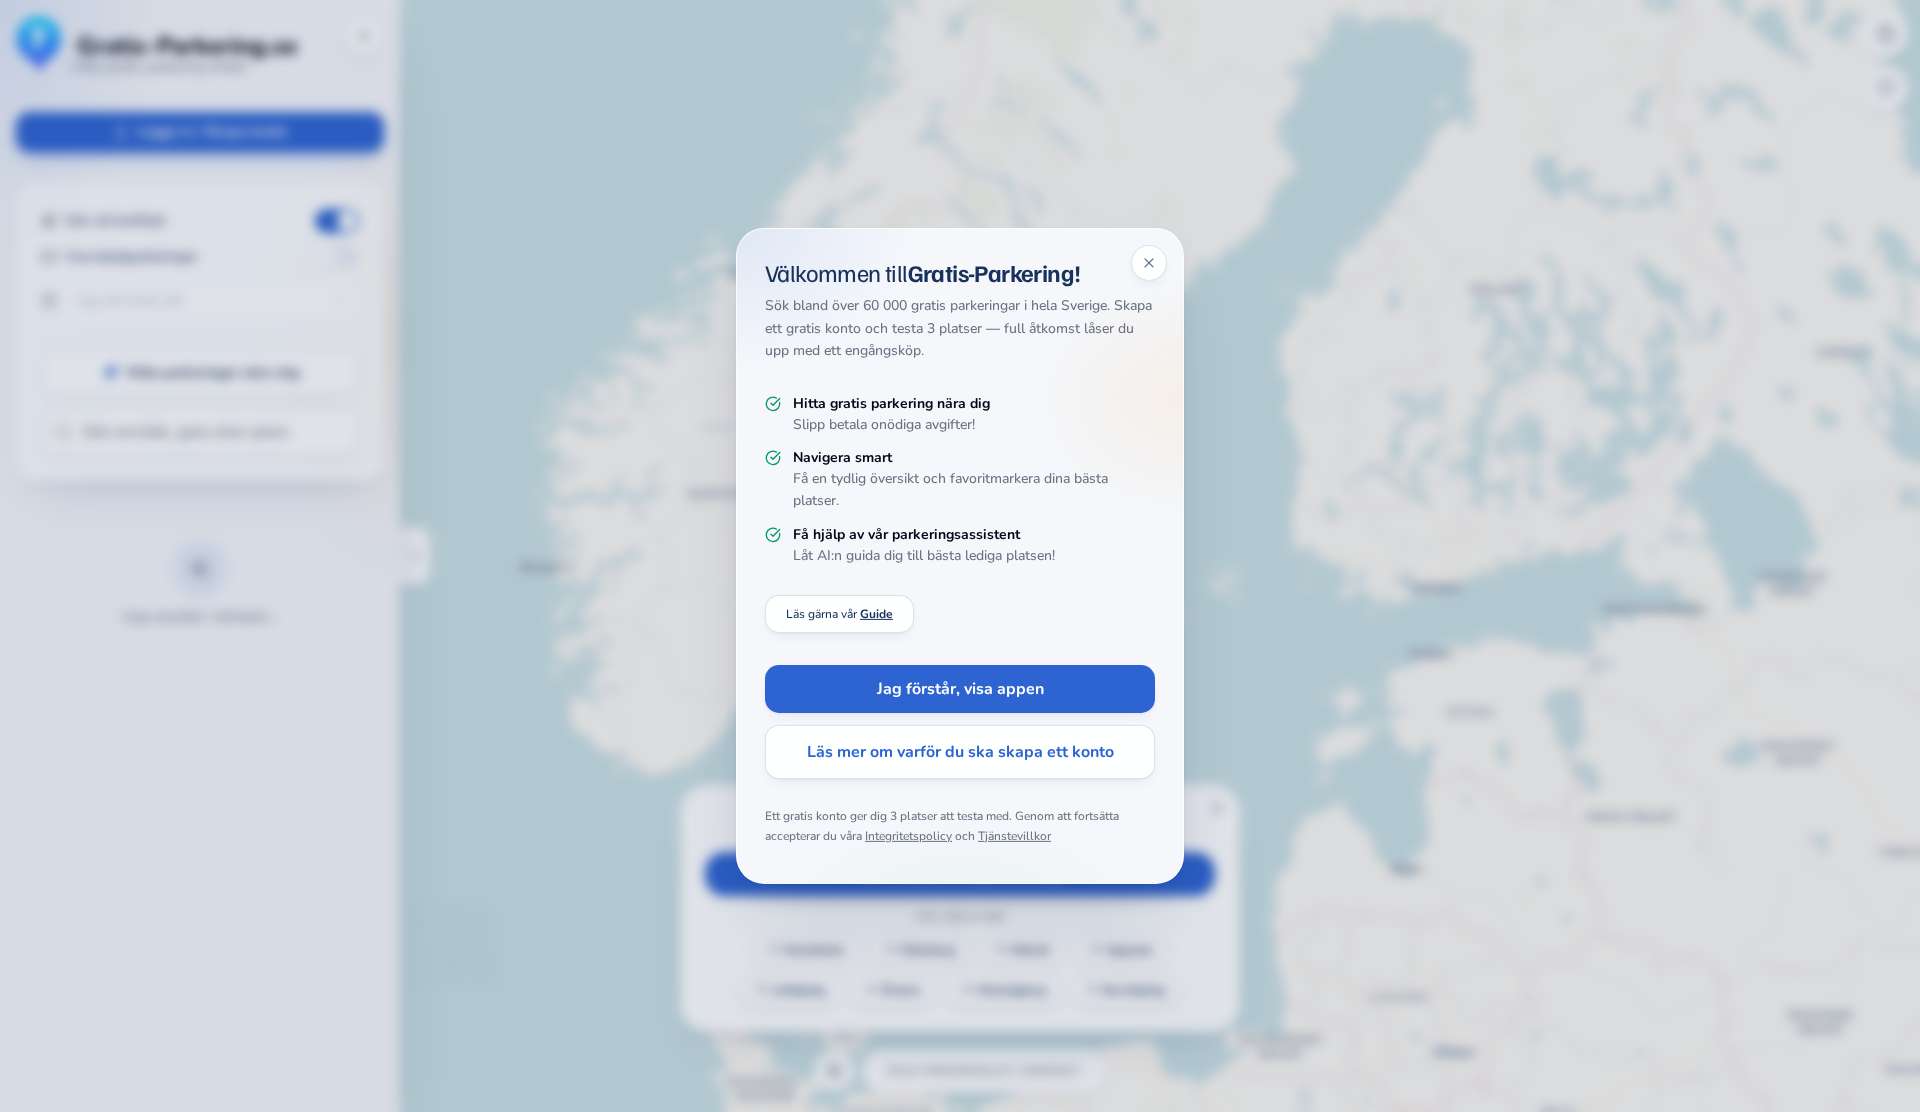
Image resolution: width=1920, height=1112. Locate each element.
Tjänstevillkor (1014, 836)
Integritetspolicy (908, 836)
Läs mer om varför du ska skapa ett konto (960, 752)
